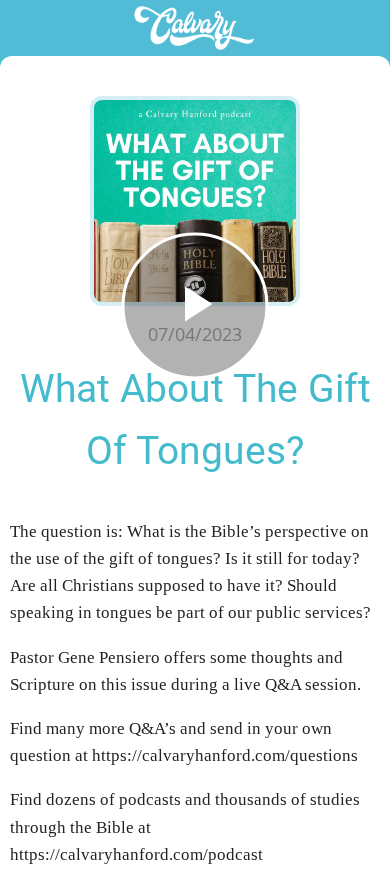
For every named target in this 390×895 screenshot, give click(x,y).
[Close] (28, 28)
